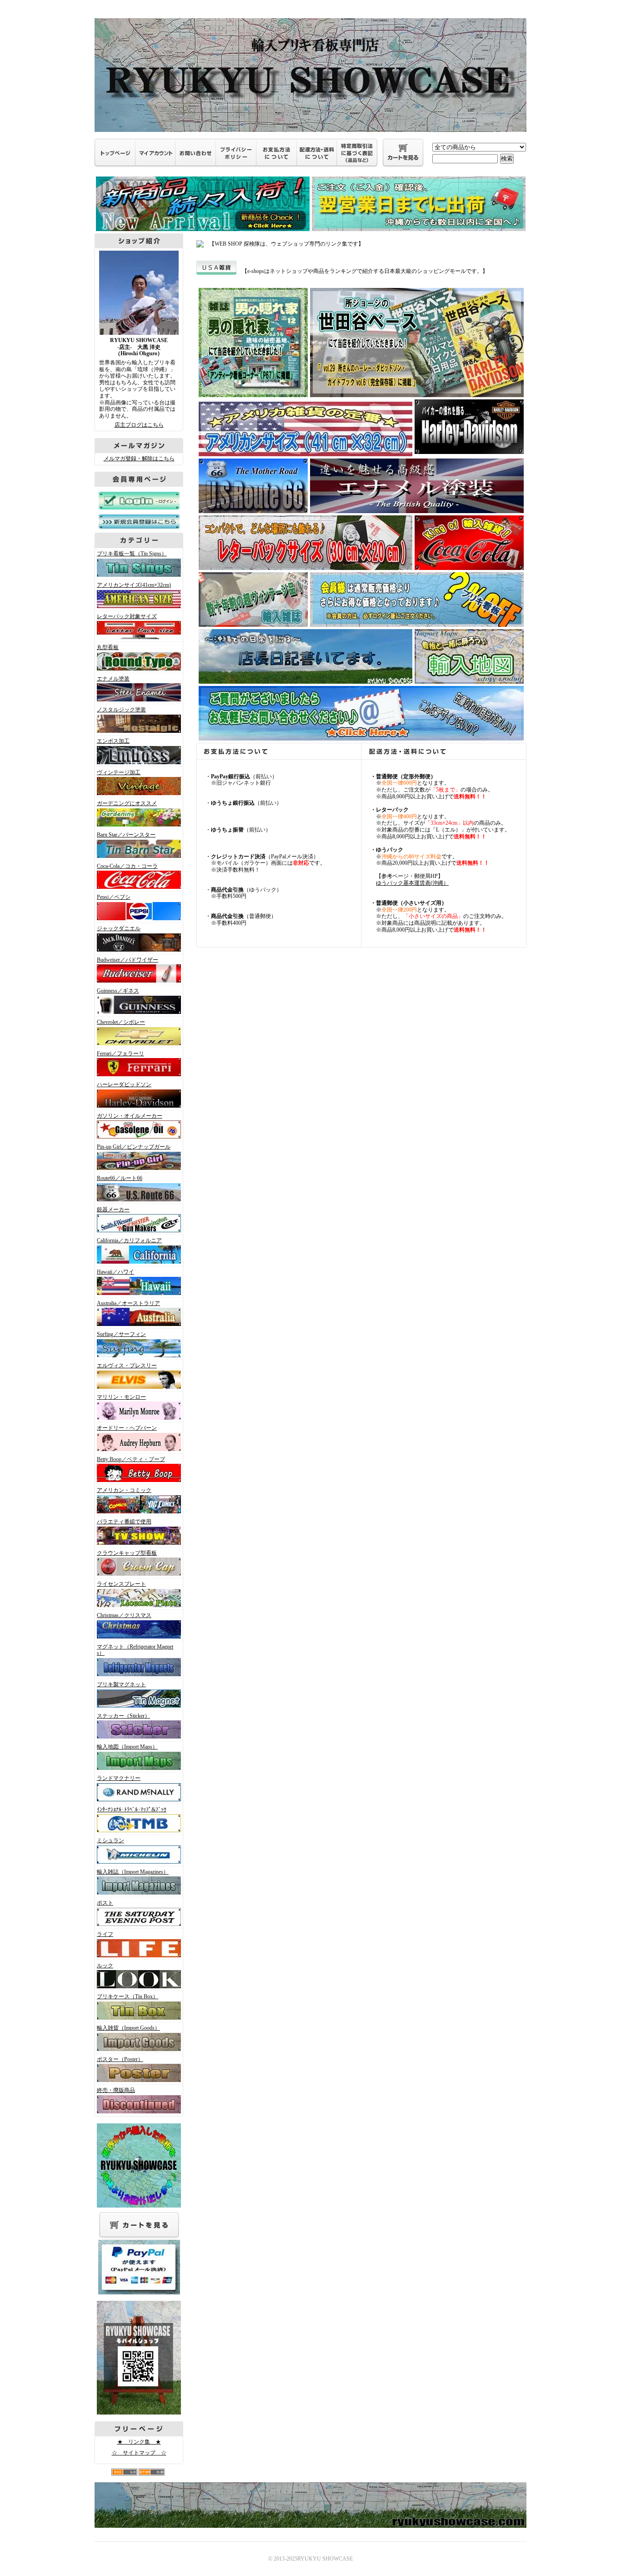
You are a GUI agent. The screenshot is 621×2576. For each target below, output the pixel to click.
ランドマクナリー (119, 1778)
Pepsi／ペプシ (114, 897)
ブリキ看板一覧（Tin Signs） (132, 554)
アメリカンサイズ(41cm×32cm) (134, 585)
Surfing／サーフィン (121, 1334)
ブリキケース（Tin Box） (128, 1996)
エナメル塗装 (113, 679)
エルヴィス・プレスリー (127, 1366)
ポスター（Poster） (120, 2059)
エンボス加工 (113, 741)
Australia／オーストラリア (128, 1303)
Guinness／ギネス (118, 991)
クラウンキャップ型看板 (127, 1553)
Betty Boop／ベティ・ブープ (131, 1459)
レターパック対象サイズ (127, 616)
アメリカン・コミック (124, 1490)
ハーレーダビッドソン (124, 1084)
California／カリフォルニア (129, 1240)
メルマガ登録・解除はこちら (139, 459)
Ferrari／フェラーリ (120, 1054)
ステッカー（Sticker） (123, 1716)
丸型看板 (108, 647)
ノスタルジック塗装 (121, 710)
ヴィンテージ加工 (119, 772)
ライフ (105, 1934)
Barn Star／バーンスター (126, 835)
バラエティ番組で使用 (124, 1522)
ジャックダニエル (119, 928)
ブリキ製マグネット (121, 1684)
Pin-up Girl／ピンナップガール (134, 1147)
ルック (105, 1966)
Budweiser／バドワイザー (128, 960)
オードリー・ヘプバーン (127, 1428)
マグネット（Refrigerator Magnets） (135, 1650)
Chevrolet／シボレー (121, 1022)
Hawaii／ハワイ (115, 1272)
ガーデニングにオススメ (127, 803)
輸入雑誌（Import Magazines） (133, 1872)
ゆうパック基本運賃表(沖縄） (412, 883)
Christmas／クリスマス (124, 1615)
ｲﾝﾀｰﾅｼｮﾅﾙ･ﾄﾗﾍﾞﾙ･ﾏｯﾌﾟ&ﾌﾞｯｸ (132, 1810)
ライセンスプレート (121, 1584)
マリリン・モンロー (121, 1397)
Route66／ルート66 (120, 1178)
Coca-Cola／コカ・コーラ (127, 866)
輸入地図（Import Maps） (127, 1747)
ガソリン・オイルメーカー (130, 1116)
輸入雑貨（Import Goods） (128, 2028)
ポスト (105, 1903)
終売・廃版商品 (116, 2090)
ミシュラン (110, 1840)
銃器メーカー (113, 1210)
